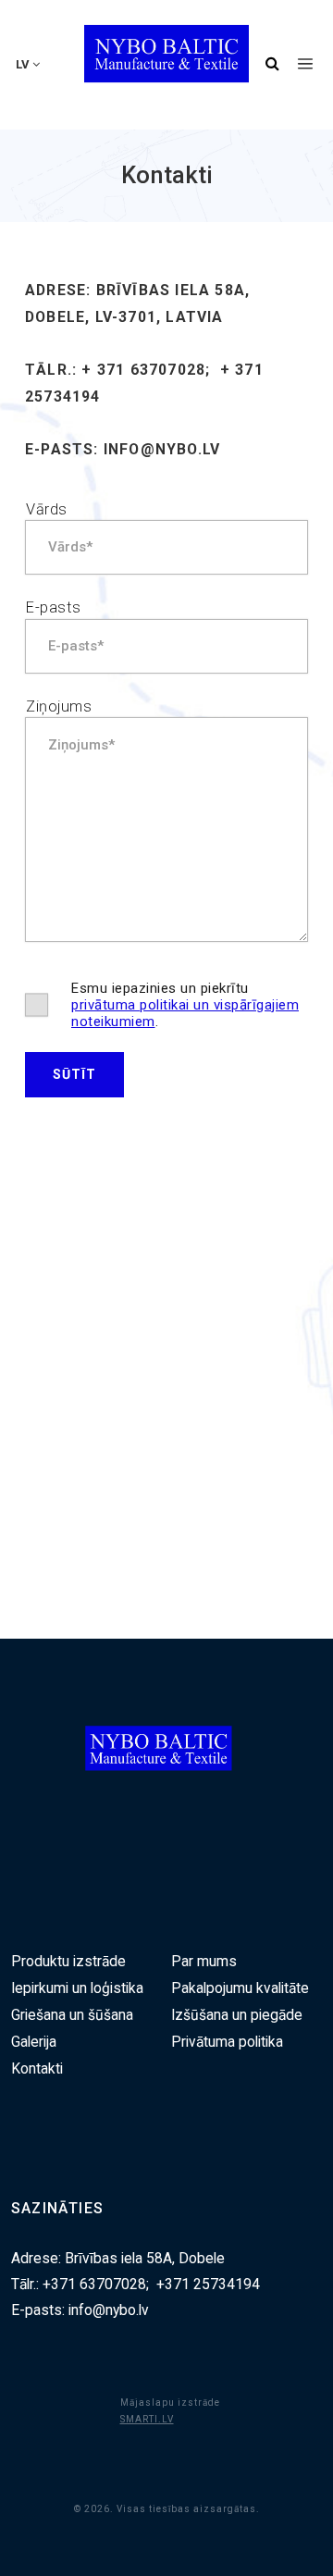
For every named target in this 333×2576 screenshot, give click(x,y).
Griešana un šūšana (72, 2015)
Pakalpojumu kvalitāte (240, 1988)
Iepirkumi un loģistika (77, 1988)
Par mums (204, 1962)
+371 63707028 (94, 2285)
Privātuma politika (227, 2042)
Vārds (47, 509)
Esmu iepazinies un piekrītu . (185, 1005)
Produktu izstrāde (68, 1962)
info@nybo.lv (162, 449)
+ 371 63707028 (143, 370)
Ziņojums (59, 706)
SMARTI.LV (147, 2419)
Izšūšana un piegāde (237, 2015)
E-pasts (54, 607)
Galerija (34, 2042)
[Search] (272, 65)
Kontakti (37, 2069)
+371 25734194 (208, 2285)
